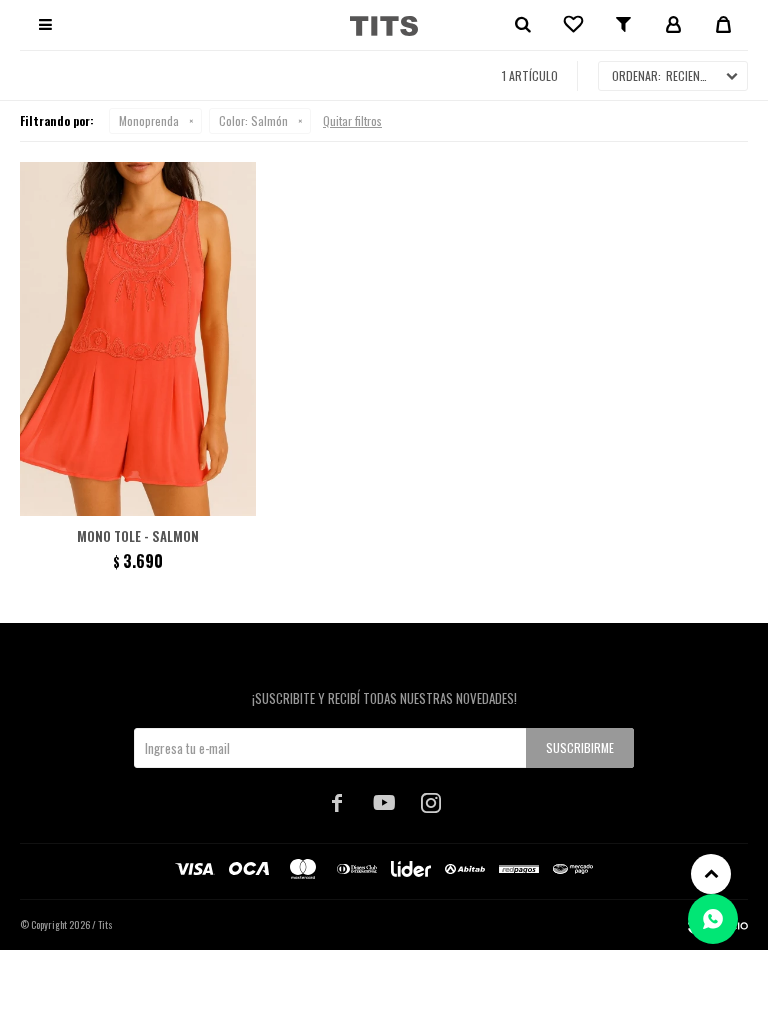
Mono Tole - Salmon (138, 536)
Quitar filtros (352, 120)
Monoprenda (149, 120)
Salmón (253, 120)
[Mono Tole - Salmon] (138, 339)
